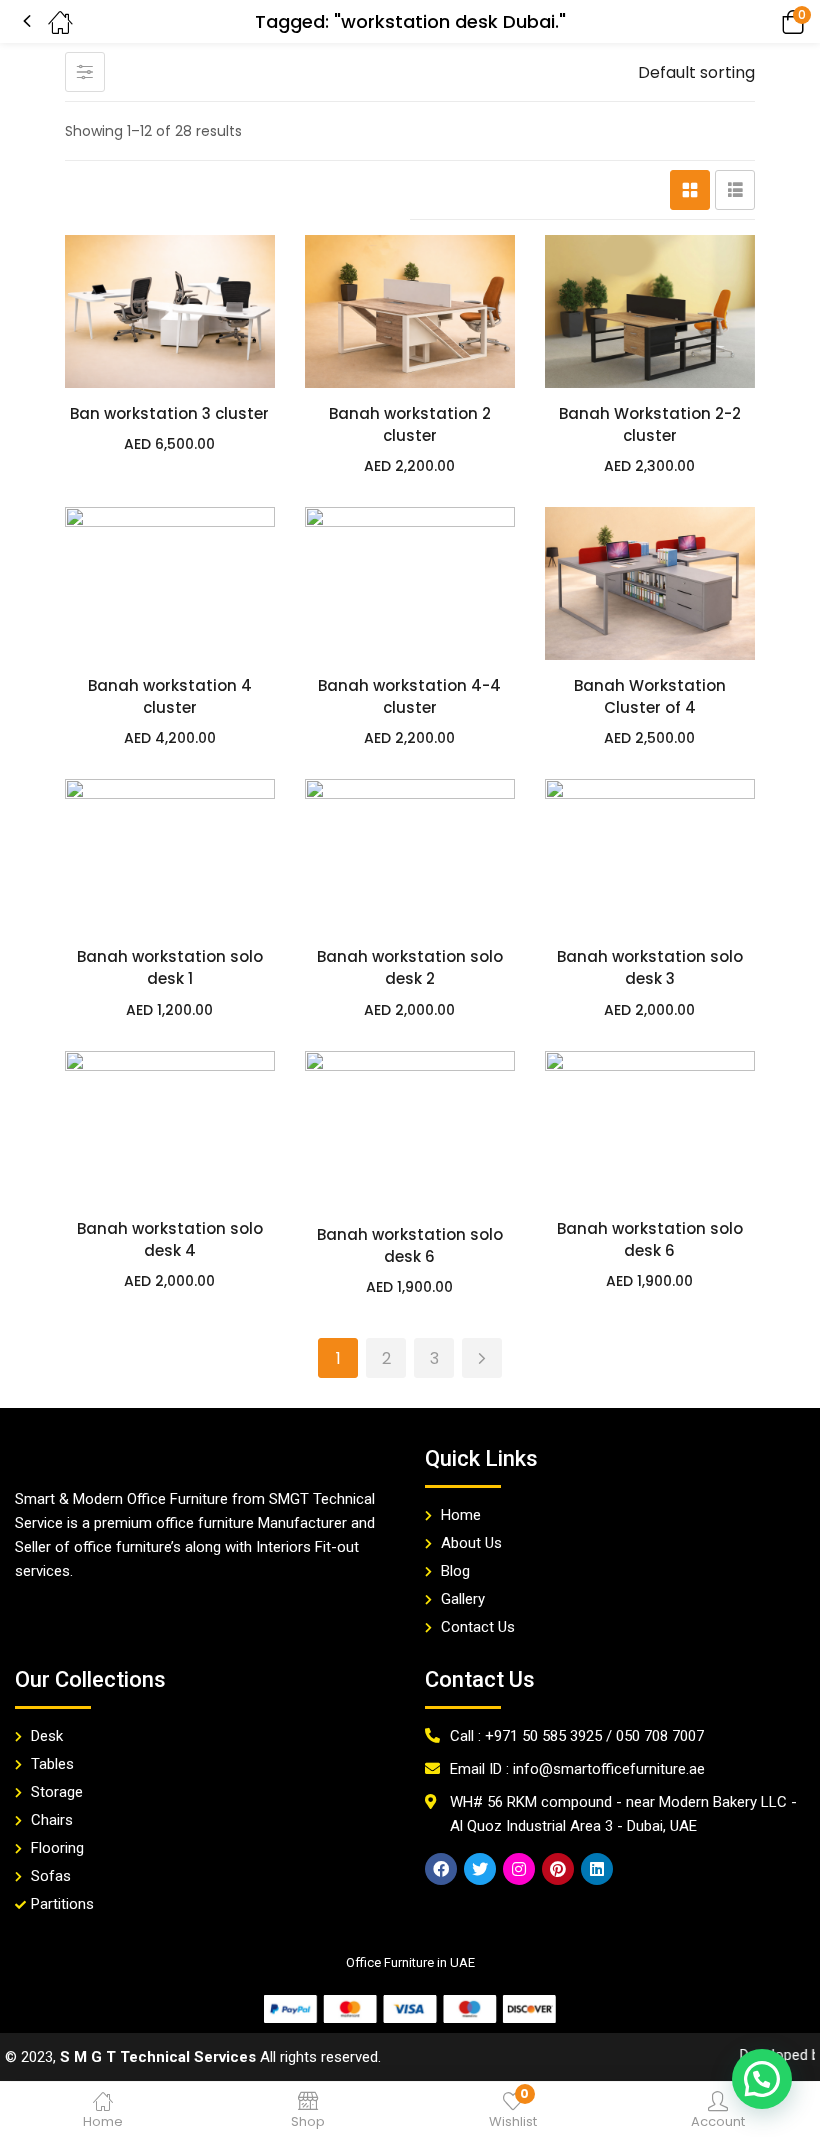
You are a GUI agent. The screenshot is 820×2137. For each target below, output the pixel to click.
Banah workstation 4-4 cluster (409, 696)
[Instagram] (519, 1869)
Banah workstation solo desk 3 (650, 967)
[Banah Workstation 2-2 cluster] (650, 311)
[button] (765, 21)
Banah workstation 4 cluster (170, 696)
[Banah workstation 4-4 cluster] (410, 583)
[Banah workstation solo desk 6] (410, 1130)
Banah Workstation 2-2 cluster (650, 424)
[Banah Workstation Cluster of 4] (650, 583)
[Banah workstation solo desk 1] (170, 855)
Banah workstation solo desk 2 (410, 967)
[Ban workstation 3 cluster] (170, 311)
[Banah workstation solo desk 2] (410, 855)
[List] (735, 190)
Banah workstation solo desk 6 (410, 1245)
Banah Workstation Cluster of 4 (650, 696)
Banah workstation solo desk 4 (170, 1239)
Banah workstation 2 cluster (410, 424)
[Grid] (690, 190)
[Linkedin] (597, 1869)
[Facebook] (441, 1869)
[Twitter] (480, 1869)
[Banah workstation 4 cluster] (170, 583)
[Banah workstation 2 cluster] (410, 311)
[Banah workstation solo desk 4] (170, 1127)
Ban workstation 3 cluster (169, 413)
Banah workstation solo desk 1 (170, 967)
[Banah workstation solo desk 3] (650, 855)
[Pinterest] (558, 1869)
